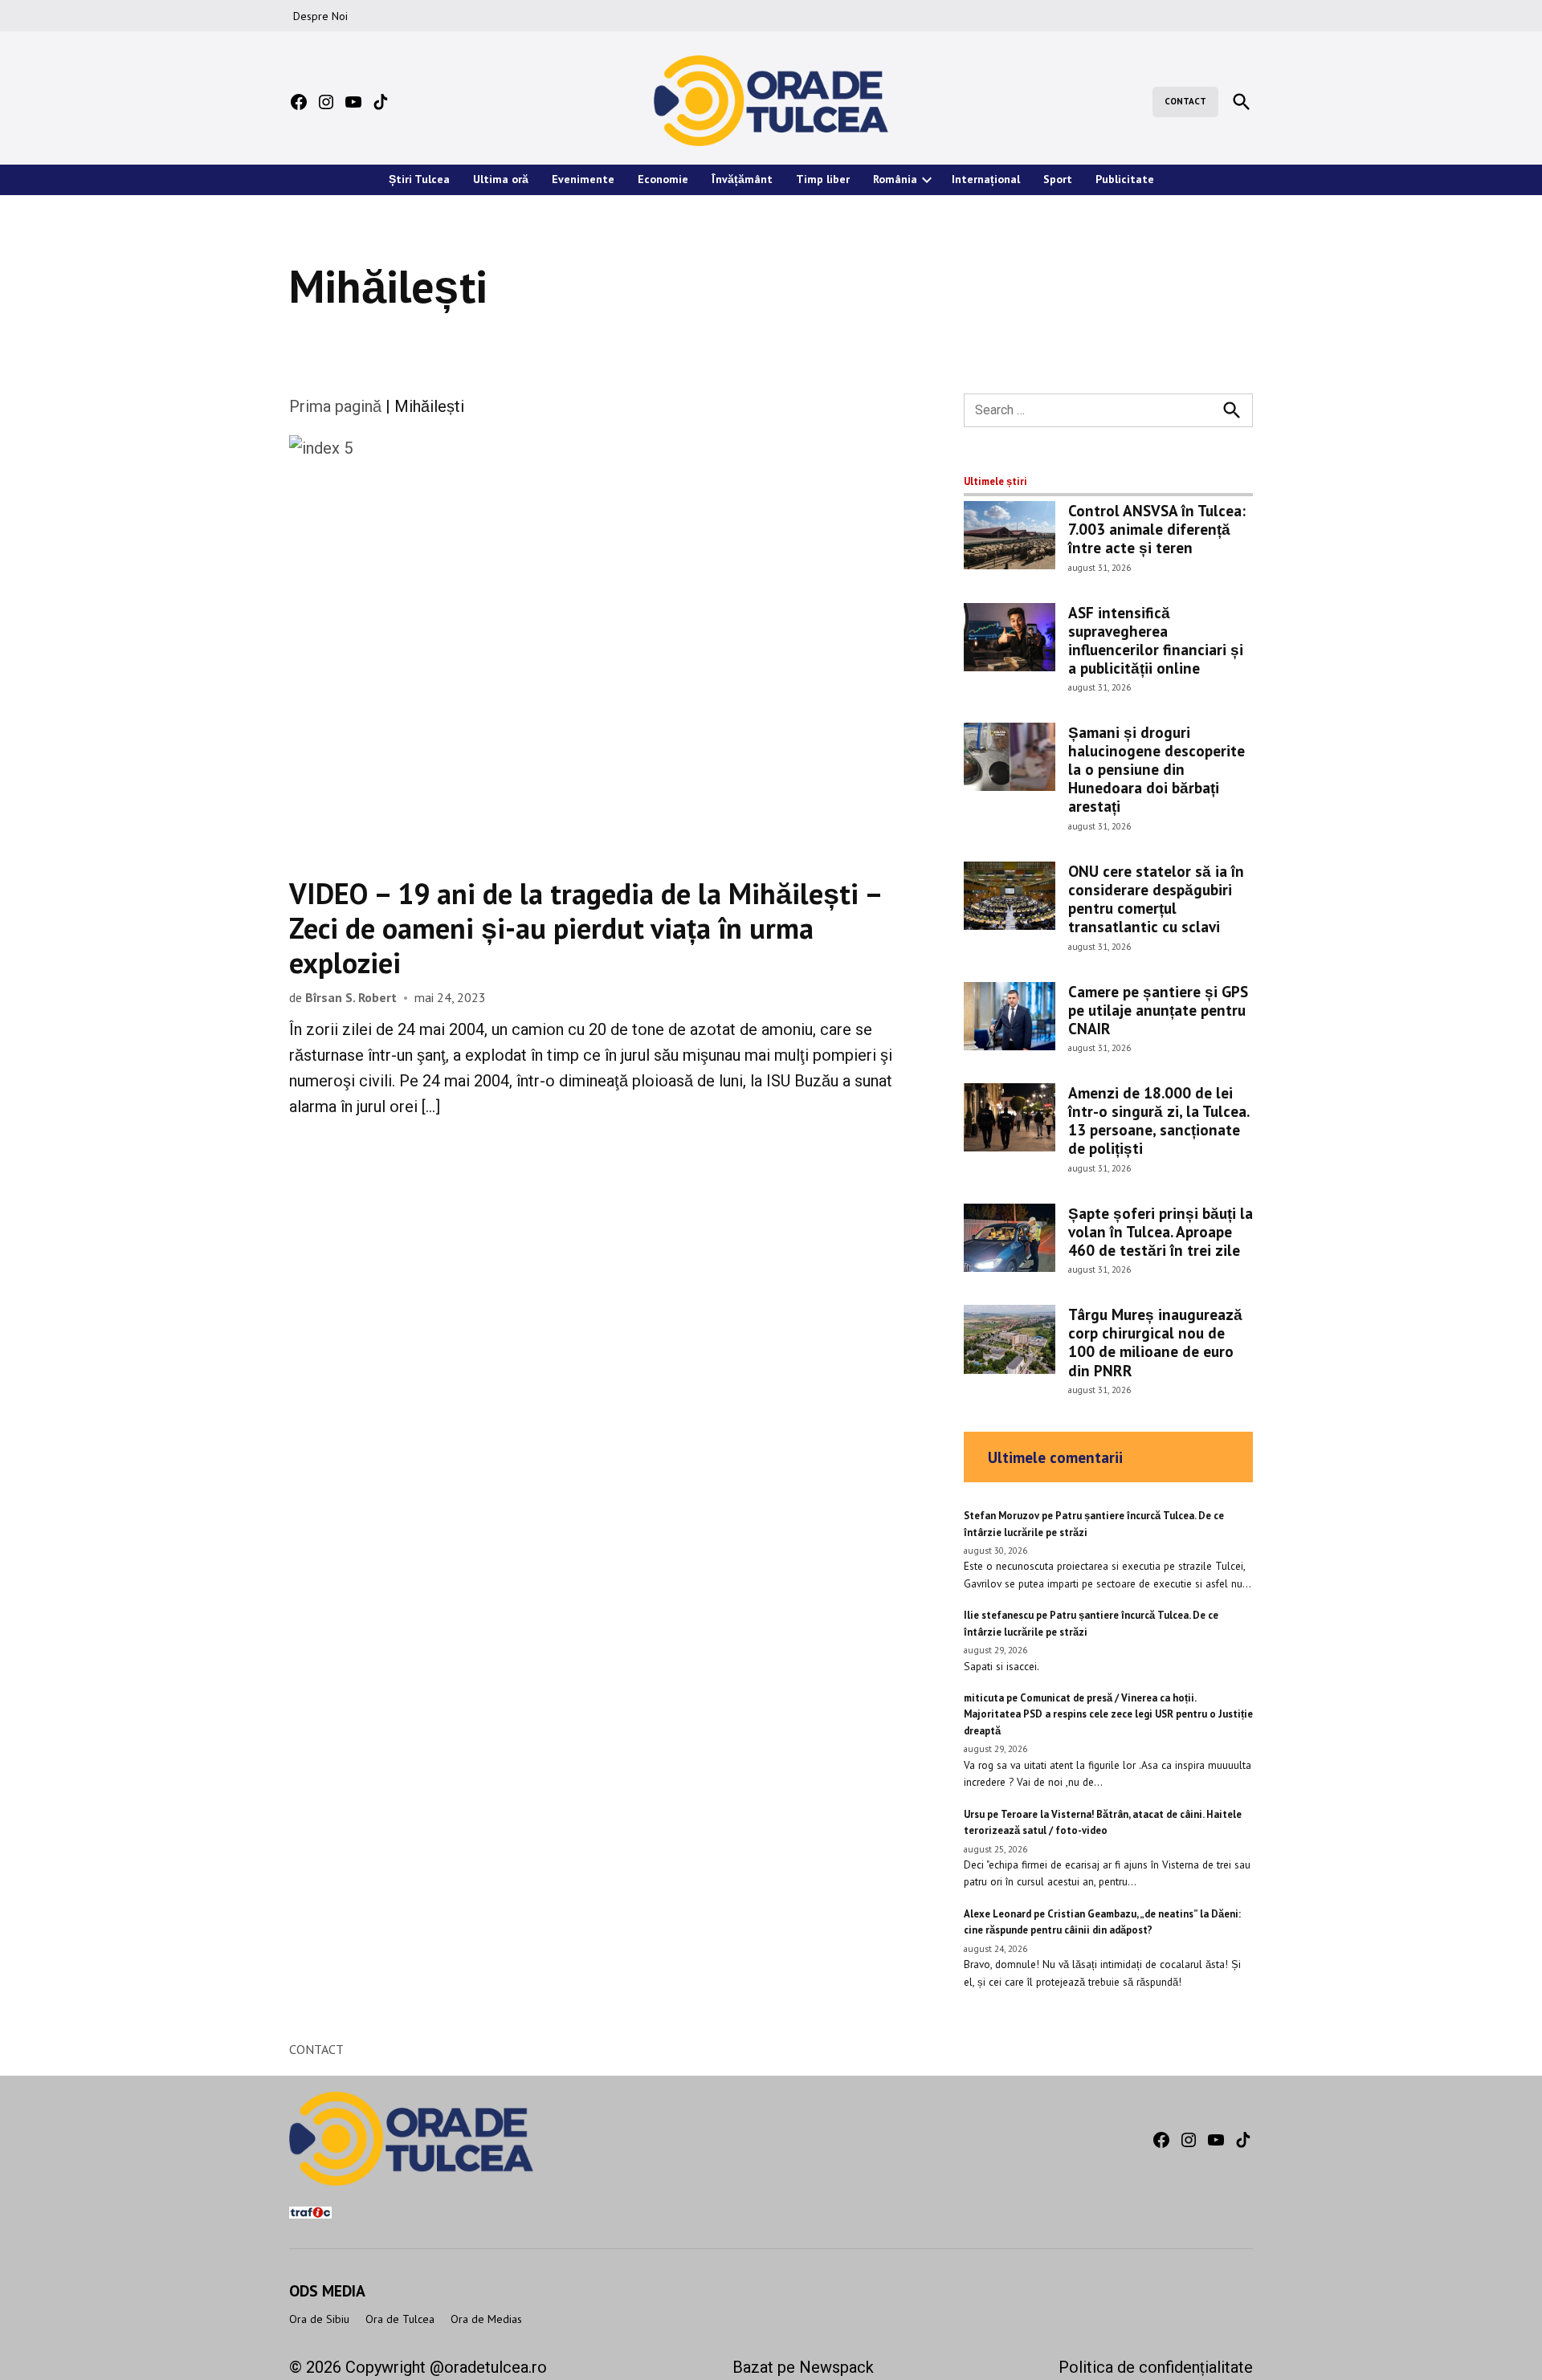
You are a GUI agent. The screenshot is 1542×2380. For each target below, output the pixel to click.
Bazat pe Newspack (803, 2367)
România (895, 179)
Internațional (986, 179)
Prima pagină (335, 406)
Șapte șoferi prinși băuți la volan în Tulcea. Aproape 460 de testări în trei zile (1161, 1231)
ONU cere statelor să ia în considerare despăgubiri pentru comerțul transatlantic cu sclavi (1156, 899)
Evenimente (583, 179)
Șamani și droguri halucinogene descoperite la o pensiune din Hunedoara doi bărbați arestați (1156, 769)
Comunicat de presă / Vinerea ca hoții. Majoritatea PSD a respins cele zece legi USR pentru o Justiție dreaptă (1108, 1714)
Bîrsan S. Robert (351, 997)
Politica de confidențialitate (1156, 2367)
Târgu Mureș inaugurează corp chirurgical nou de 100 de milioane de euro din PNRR (1155, 1342)
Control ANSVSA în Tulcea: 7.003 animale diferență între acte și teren (1157, 529)
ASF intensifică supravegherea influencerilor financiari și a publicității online (1156, 640)
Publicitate (1125, 179)
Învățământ (742, 179)
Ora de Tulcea (400, 2319)
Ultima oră (501, 179)
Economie (663, 179)
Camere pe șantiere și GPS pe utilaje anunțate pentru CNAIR (1158, 1010)
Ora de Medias (486, 2319)
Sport (1058, 179)
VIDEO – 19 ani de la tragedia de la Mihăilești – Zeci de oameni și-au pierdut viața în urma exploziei (585, 928)
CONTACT (1185, 101)
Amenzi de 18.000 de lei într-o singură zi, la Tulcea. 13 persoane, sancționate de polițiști (1159, 1120)
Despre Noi (320, 16)
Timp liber (823, 179)
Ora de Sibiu (319, 2319)
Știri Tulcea (419, 179)
